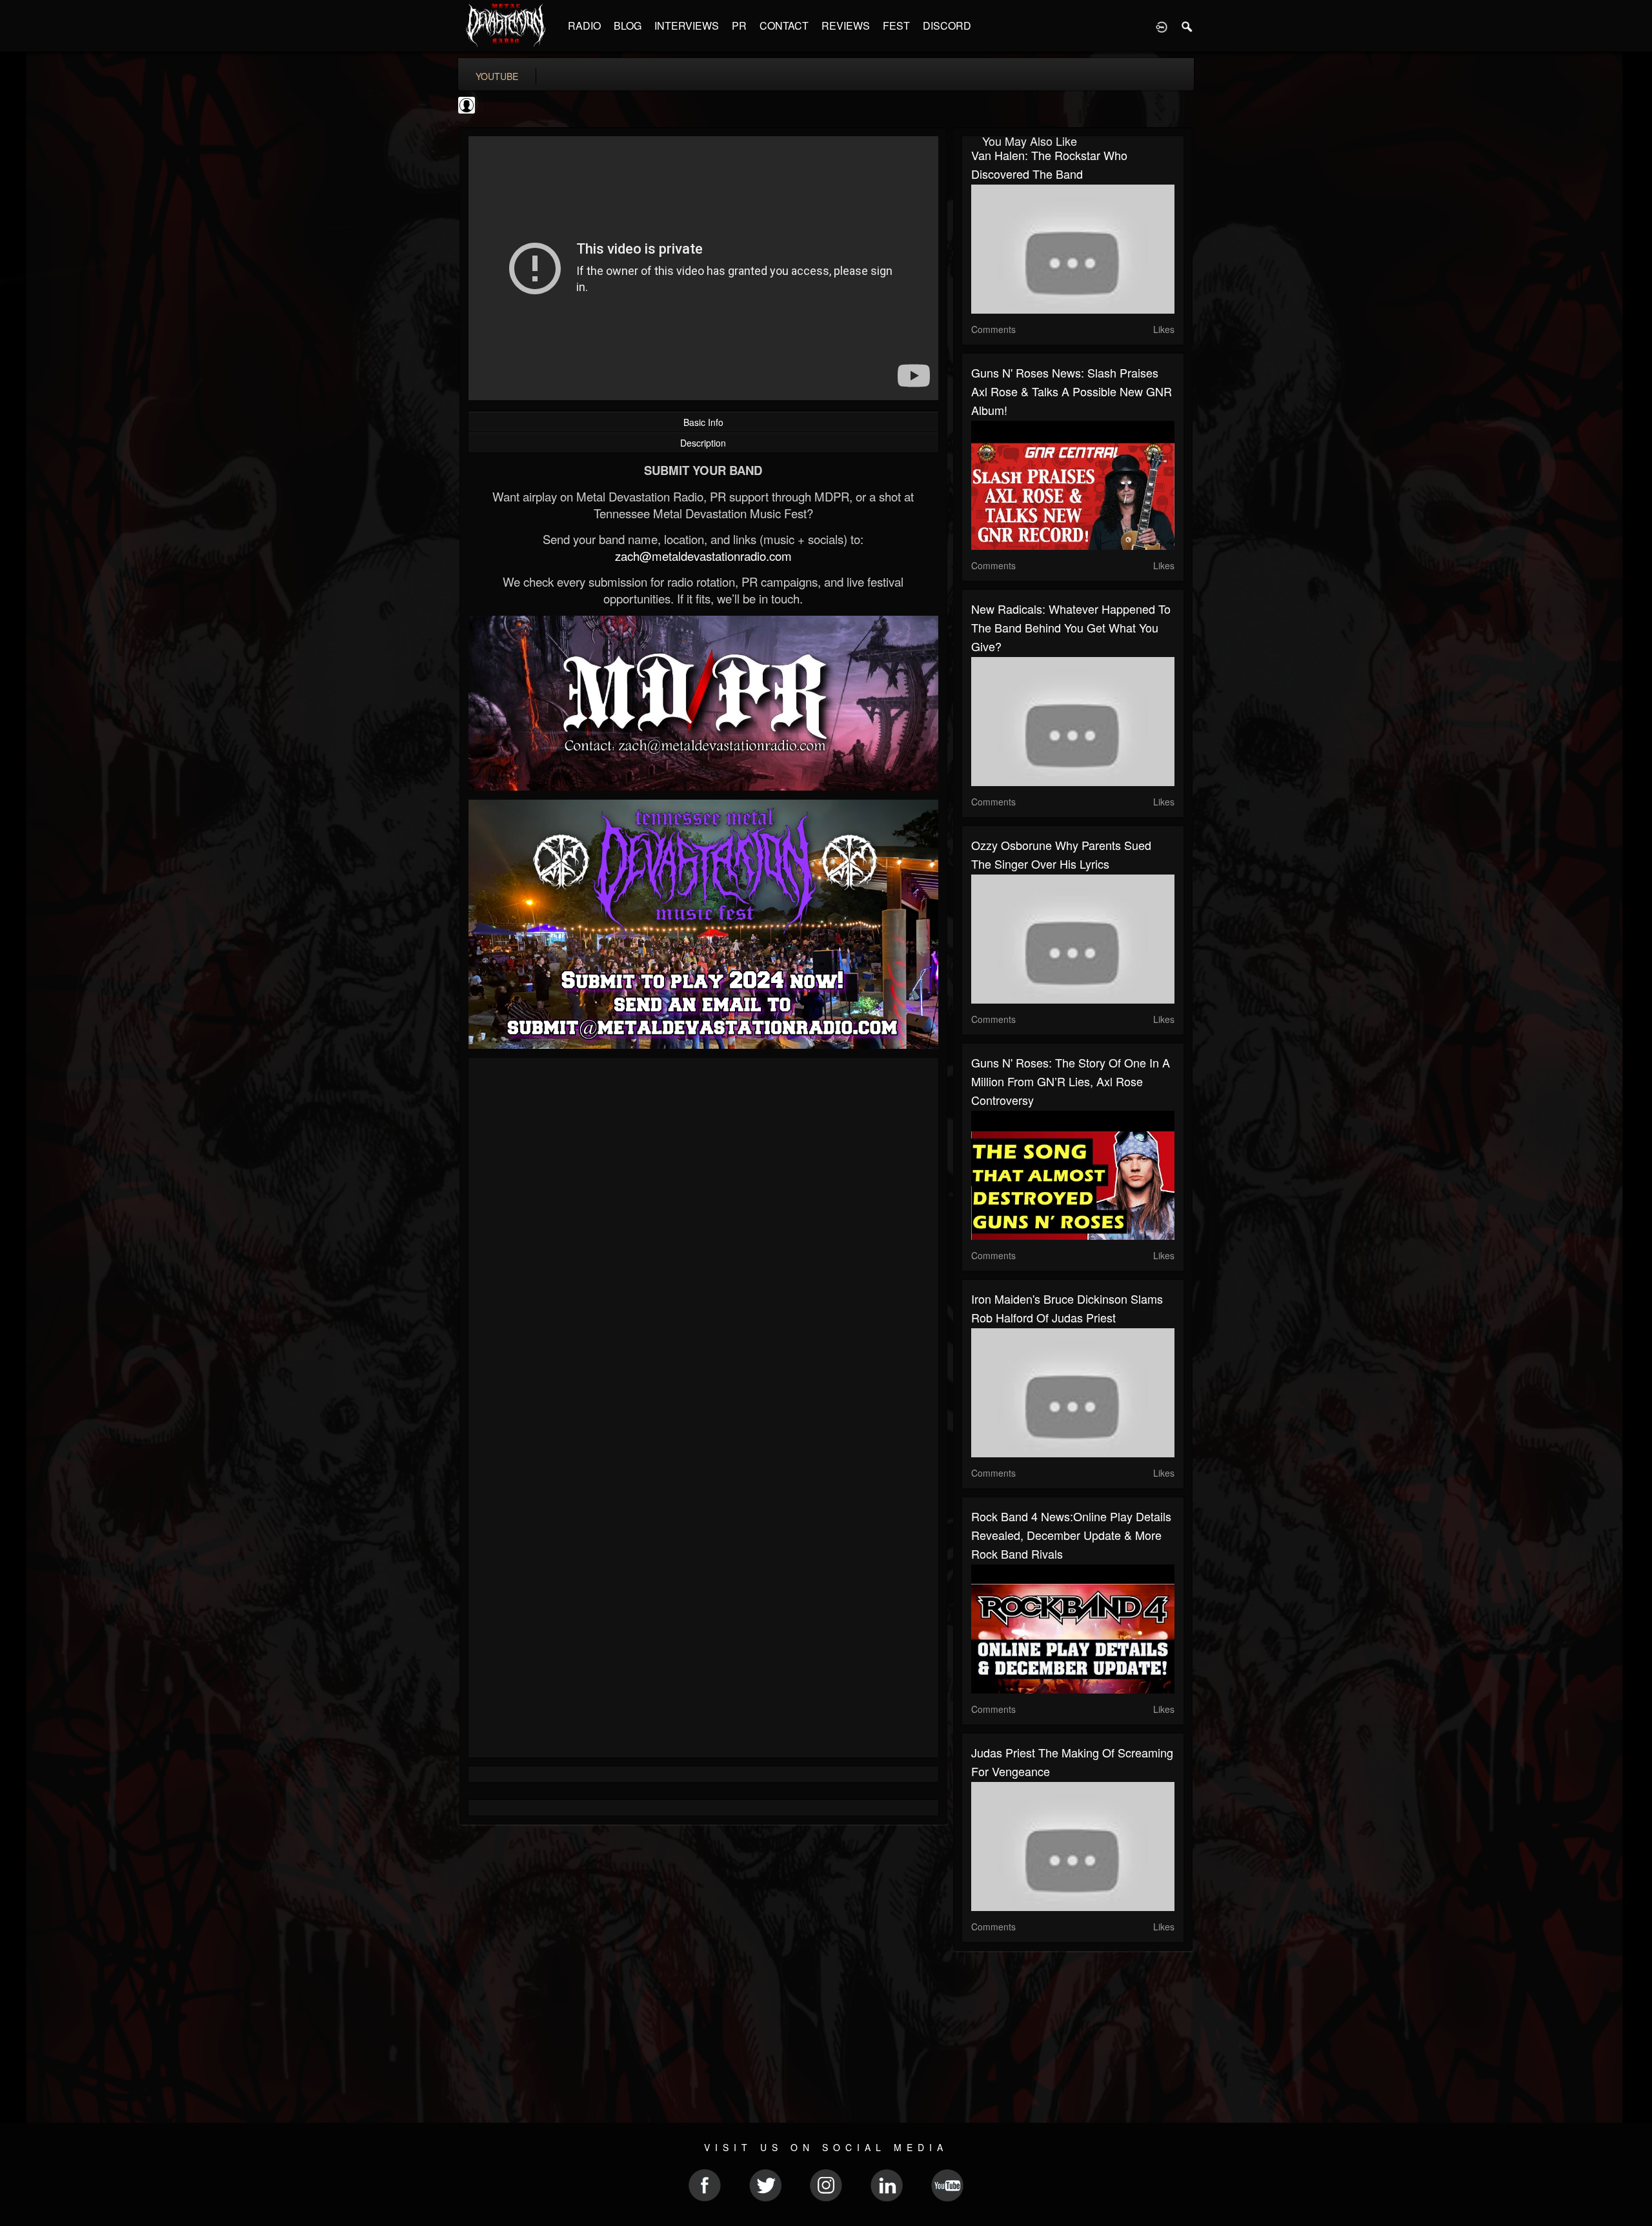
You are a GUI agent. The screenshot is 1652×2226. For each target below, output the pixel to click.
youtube (497, 76)
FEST (896, 25)
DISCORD (947, 25)
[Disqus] (703, 1240)
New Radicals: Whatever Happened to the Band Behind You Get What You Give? (1071, 627)
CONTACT (784, 25)
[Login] (1162, 26)
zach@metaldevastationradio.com (703, 556)
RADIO (584, 25)
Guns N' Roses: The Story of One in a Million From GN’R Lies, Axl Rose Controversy (1071, 1081)
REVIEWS (846, 25)
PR (739, 25)
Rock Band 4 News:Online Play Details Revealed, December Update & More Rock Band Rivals (1071, 1535)
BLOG (628, 25)
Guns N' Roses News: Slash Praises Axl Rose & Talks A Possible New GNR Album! (1072, 391)
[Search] (1187, 26)
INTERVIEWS (687, 25)
